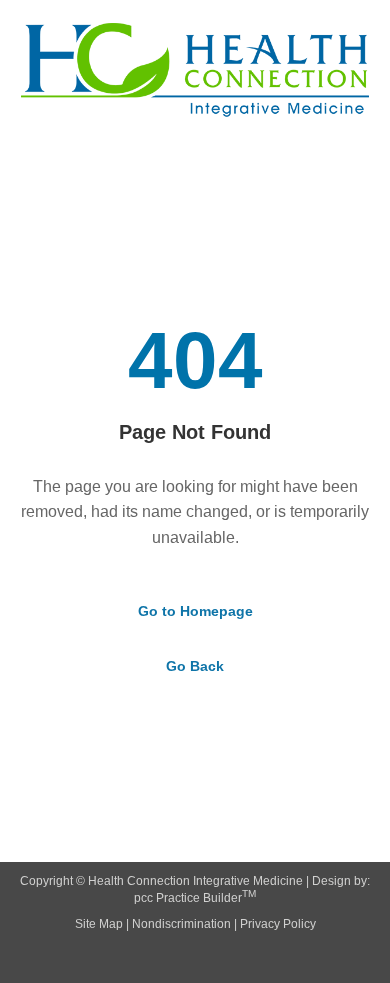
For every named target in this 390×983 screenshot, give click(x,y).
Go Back (195, 666)
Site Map (99, 924)
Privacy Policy (278, 924)
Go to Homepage (195, 611)
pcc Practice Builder (195, 898)
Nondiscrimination (181, 924)
